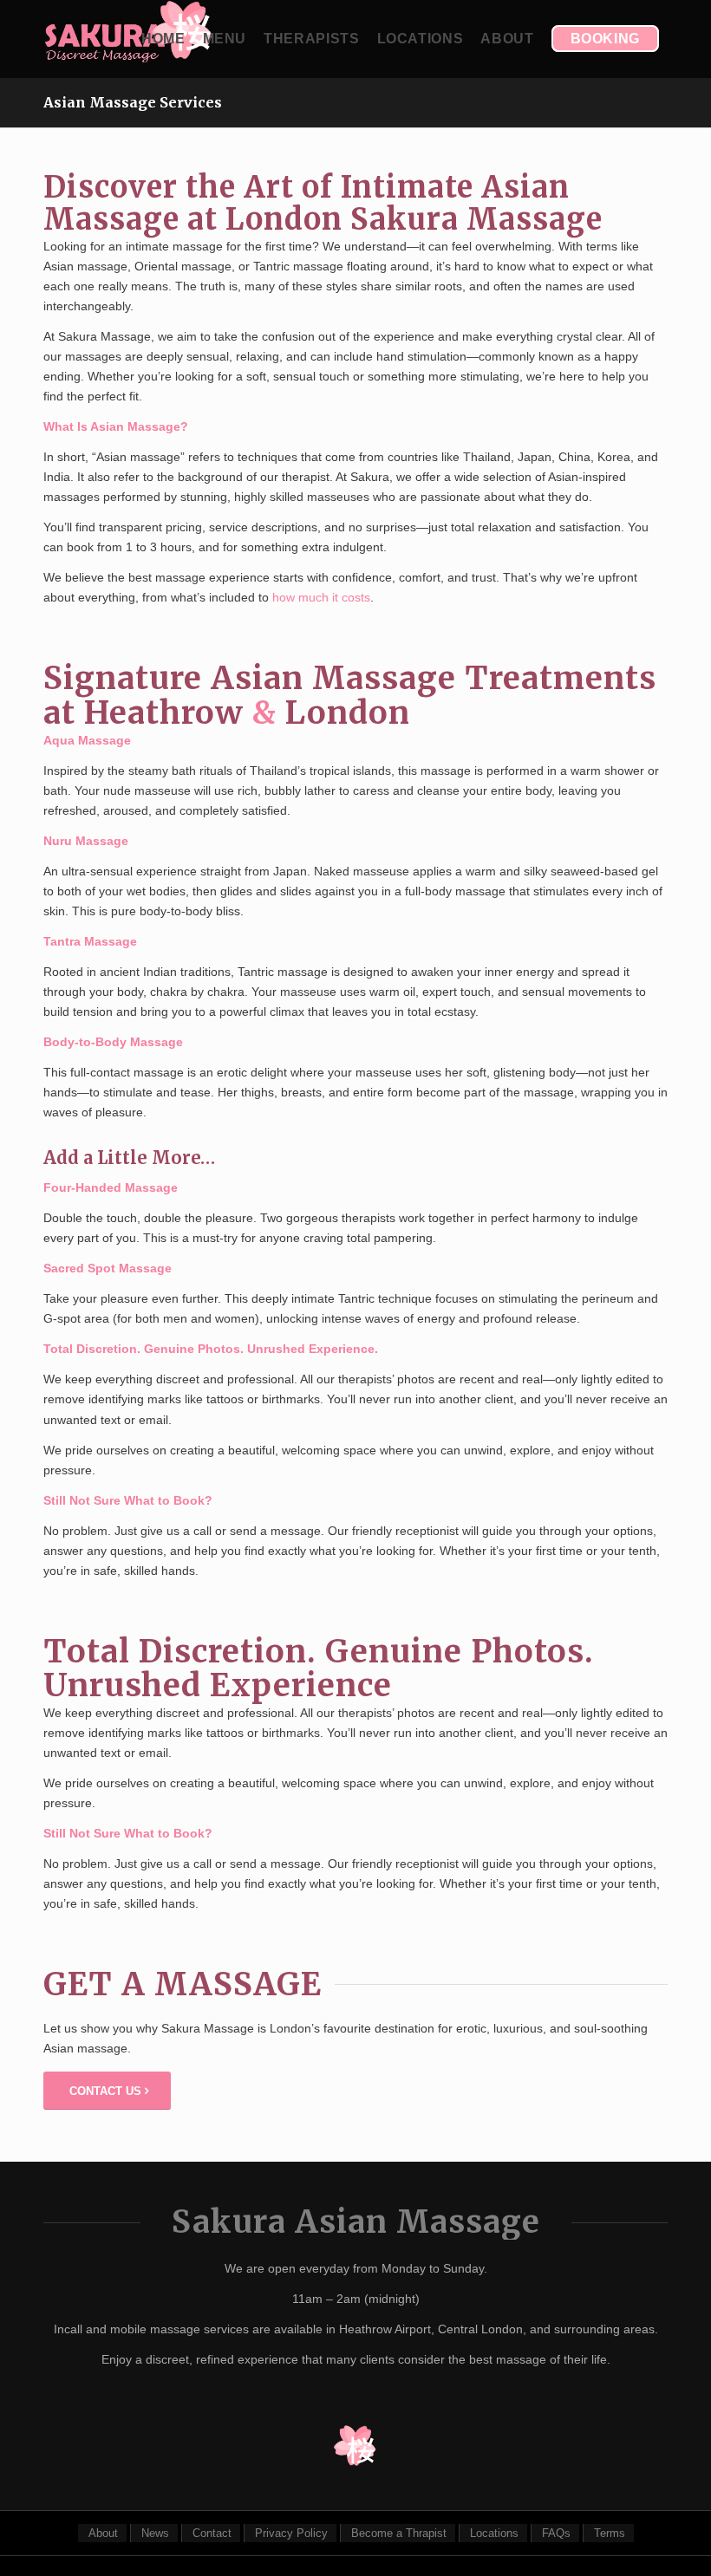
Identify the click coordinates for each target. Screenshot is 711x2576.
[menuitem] (163, 39)
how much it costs (321, 597)
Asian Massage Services (133, 102)
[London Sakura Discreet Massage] (128, 39)
